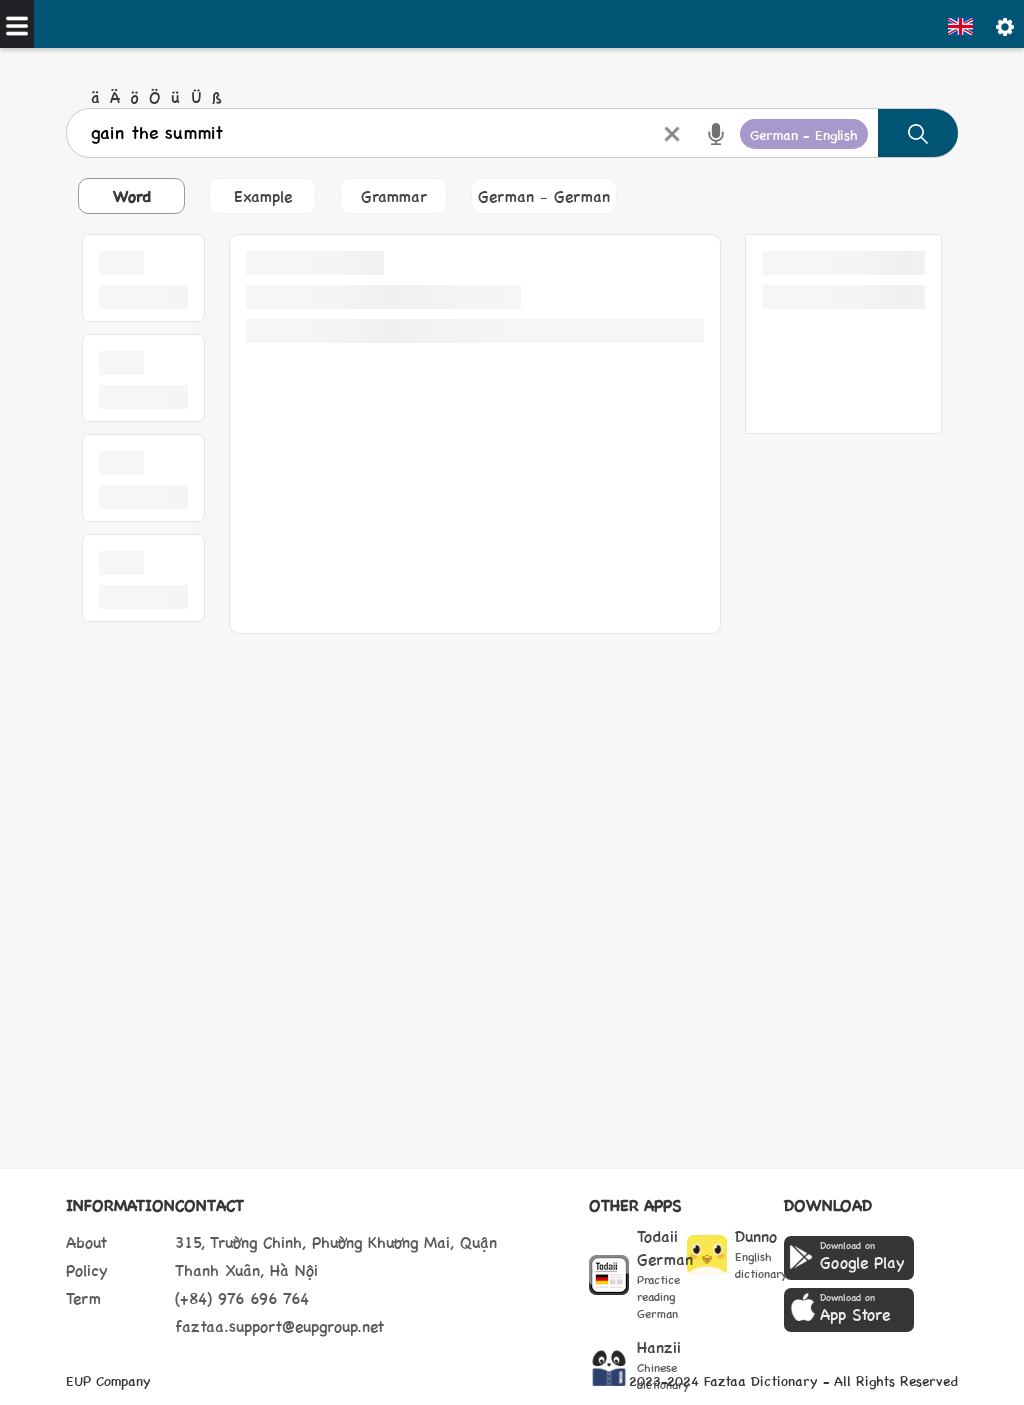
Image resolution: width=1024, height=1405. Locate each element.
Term (83, 1297)
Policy (87, 1269)
